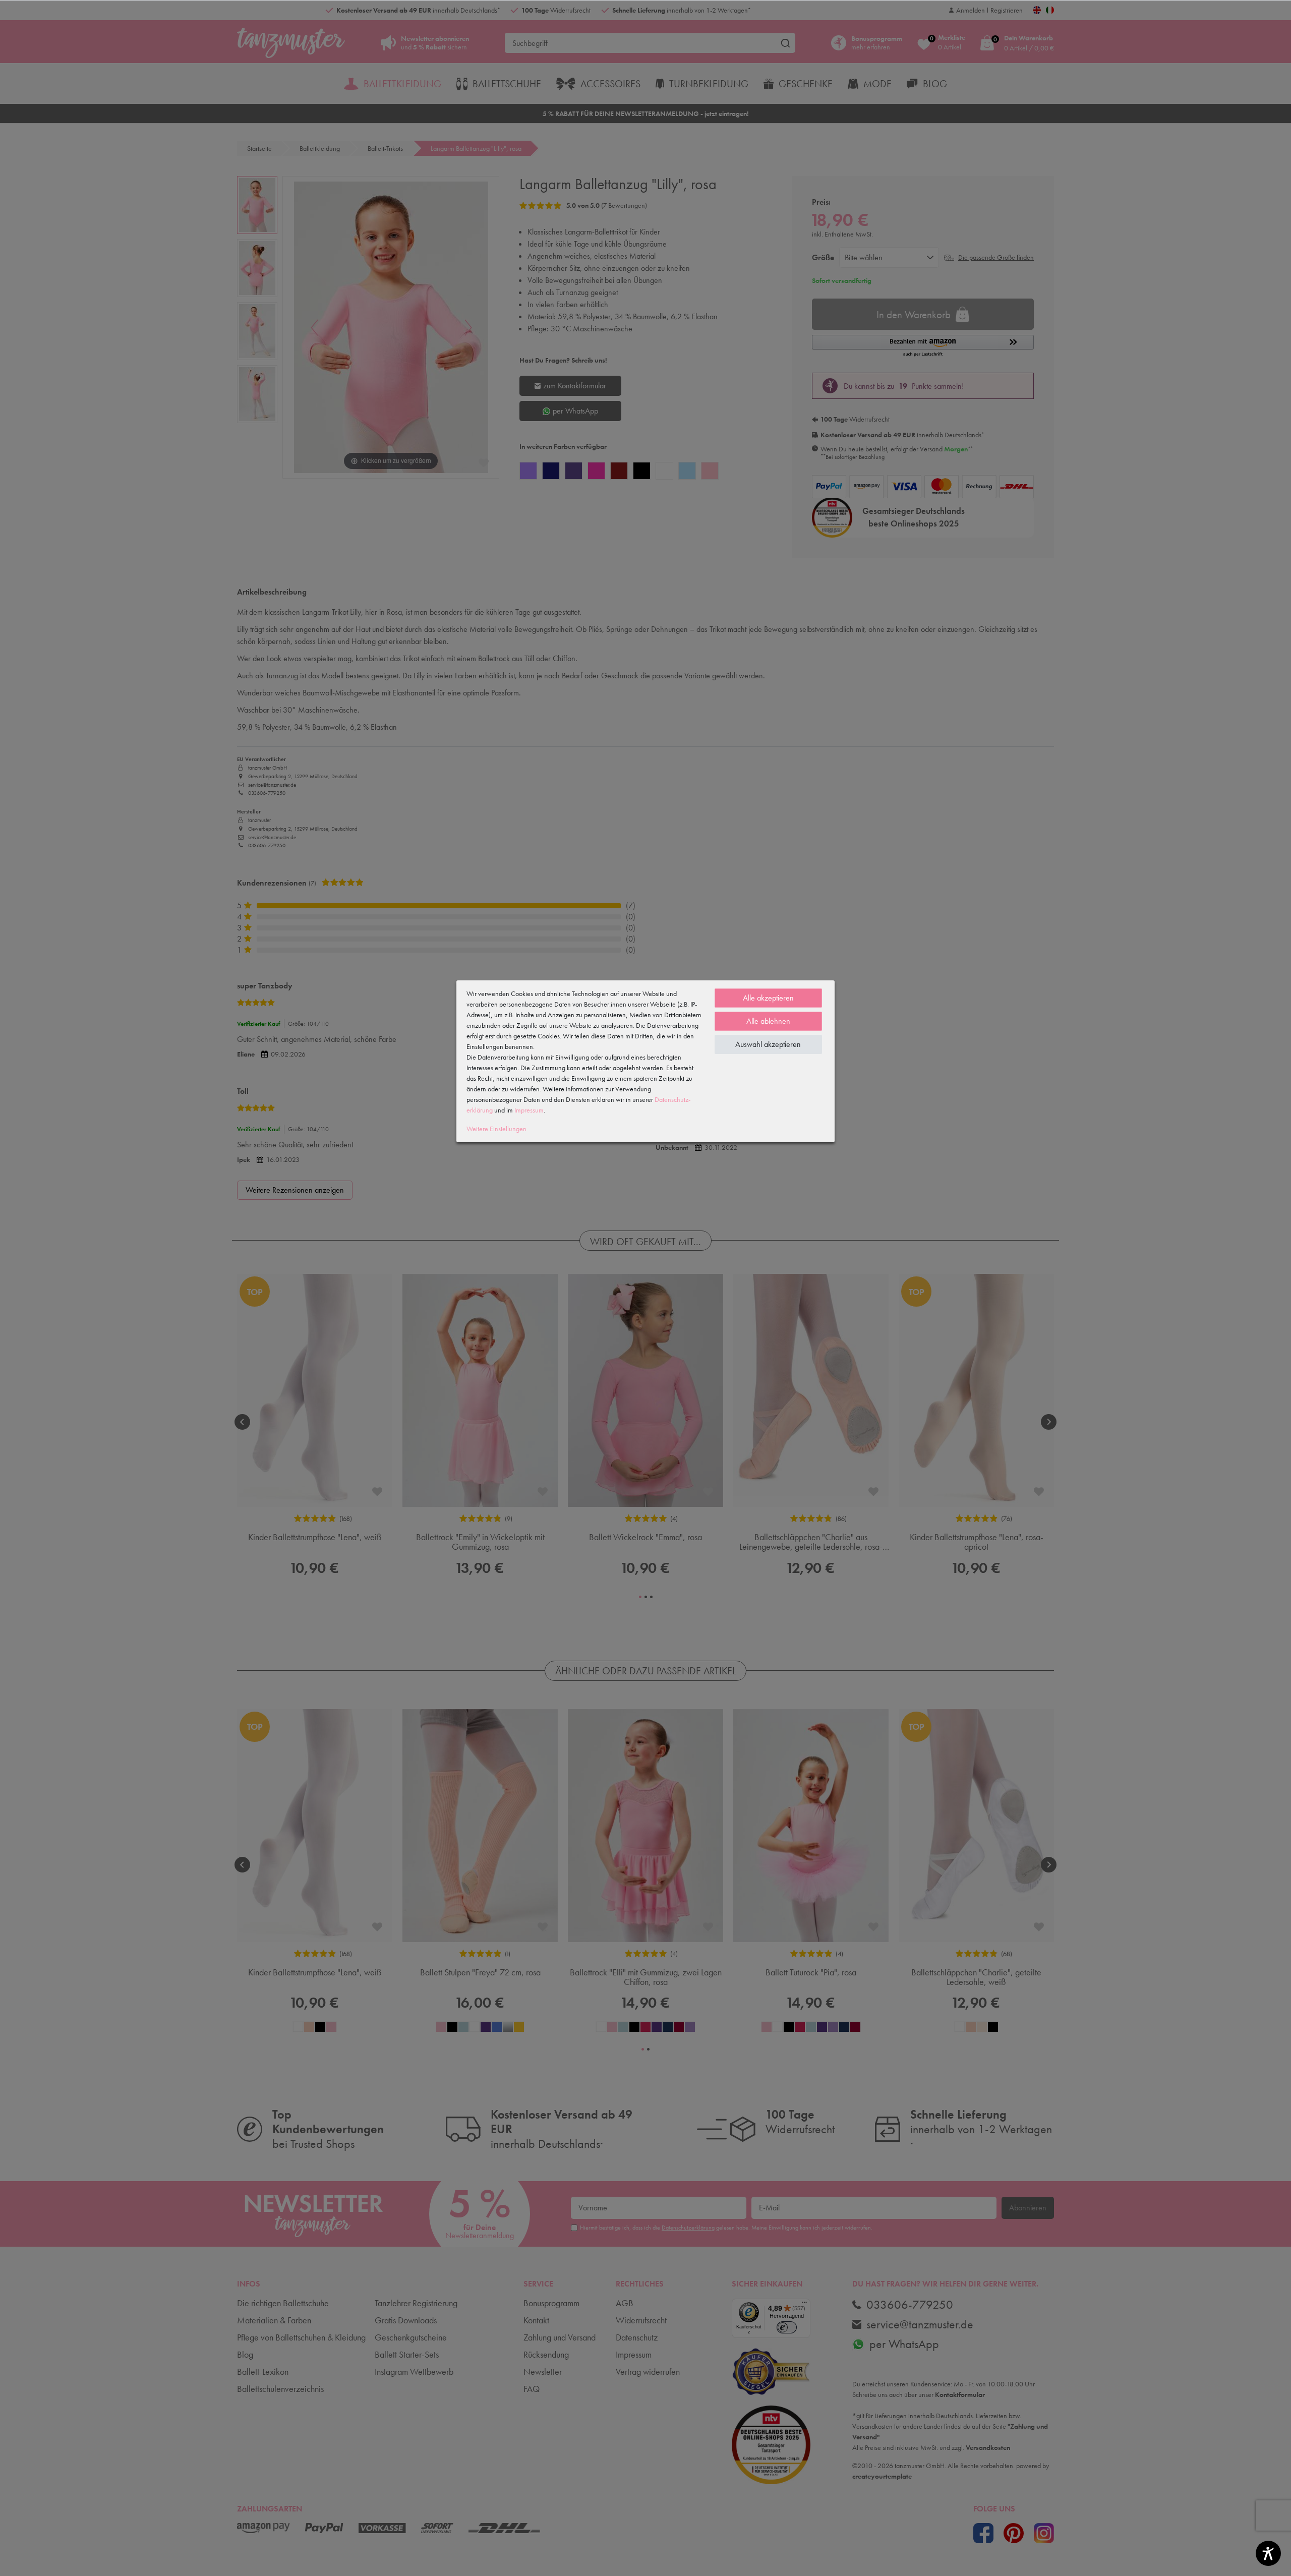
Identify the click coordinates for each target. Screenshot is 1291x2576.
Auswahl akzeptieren (768, 1044)
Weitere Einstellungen (496, 1129)
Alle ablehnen (768, 1021)
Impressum (529, 1110)
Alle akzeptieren (768, 998)
